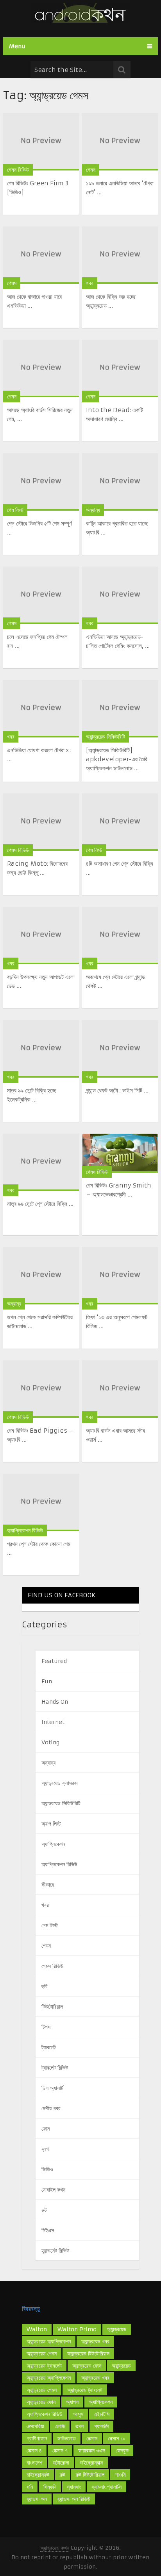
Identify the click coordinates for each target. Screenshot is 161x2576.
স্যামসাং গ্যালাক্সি (106, 2487)
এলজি (60, 2426)
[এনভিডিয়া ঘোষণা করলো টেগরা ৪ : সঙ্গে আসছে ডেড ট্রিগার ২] (41, 709)
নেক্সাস (92, 2438)
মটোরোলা (61, 2463)
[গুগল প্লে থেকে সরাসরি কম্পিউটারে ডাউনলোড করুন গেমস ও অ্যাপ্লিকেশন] (41, 1276)
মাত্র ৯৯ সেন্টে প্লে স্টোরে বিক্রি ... (40, 1204)
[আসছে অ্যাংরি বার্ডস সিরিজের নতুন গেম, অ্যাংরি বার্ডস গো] (41, 369)
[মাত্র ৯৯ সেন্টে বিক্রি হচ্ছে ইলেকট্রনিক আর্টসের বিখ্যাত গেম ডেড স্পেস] (41, 1049)
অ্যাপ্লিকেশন (53, 1844)
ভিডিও (47, 2169)
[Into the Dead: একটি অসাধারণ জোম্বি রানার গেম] (120, 369)
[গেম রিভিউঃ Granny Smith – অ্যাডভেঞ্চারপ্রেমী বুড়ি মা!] (120, 1153)
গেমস (91, 170)
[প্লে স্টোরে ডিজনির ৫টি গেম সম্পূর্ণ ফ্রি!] (41, 482)
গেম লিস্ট (15, 510)
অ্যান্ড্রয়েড (121, 2366)
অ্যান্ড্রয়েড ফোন (87, 2366)
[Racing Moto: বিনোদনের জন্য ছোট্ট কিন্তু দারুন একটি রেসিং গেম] (41, 822)
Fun (47, 1681)
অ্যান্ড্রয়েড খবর (95, 2341)
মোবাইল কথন (53, 2190)
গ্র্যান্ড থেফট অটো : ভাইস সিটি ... (117, 1090)
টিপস (46, 2027)
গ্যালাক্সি (101, 2426)
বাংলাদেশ (34, 2463)
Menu (17, 46)
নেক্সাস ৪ (34, 2450)
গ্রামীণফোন (37, 2438)
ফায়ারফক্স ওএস (92, 2450)
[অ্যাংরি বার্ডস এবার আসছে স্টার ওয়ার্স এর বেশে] (120, 1389)
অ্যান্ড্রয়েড (117, 2329)
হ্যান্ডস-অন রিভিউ (74, 2499)
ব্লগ (45, 2149)
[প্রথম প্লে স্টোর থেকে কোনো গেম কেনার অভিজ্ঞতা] (41, 1502)
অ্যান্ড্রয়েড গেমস (42, 2354)
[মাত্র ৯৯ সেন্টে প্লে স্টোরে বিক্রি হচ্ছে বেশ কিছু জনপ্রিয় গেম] (41, 1162)
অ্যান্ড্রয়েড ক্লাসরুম (59, 1783)
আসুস (78, 2414)
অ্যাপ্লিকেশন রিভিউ (25, 1530)
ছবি (45, 1986)
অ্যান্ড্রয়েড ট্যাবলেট (44, 2366)
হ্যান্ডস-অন (37, 2499)
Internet (53, 1722)
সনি (30, 2487)
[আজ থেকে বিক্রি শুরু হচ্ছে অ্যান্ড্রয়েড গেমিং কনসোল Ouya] (120, 255)
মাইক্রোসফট (38, 2475)
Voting (50, 1742)
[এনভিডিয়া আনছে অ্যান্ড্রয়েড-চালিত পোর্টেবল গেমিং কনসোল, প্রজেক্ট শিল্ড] (120, 595)
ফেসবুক (122, 2450)
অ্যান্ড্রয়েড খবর (95, 2378)
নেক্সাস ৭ (60, 2450)
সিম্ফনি (50, 2487)
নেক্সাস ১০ (117, 2438)
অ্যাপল (72, 2402)
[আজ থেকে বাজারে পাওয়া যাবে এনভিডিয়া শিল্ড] (41, 255)
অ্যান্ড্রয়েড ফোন (41, 2402)
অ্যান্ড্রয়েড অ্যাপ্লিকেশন (49, 2378)
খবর (90, 283)
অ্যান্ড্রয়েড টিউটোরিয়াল (88, 2354)
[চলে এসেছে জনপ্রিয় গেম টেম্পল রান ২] (41, 595)
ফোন (46, 2129)
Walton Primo (77, 2329)
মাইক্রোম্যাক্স (91, 2463)
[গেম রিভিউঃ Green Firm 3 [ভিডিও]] (41, 142)
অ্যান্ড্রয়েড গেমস (42, 2390)
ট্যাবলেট (49, 2047)
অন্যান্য (93, 510)
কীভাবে (48, 1885)
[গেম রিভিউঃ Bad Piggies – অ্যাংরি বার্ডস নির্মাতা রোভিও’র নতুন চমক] (41, 1389)
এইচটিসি (102, 2414)
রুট (44, 2210)
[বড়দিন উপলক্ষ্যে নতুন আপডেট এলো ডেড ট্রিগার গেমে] (41, 936)
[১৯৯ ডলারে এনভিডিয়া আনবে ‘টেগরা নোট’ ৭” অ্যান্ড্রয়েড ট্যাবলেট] (120, 142)
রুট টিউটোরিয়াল (90, 2475)
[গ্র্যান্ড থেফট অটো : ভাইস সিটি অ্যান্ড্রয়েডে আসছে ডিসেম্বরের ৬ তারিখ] (120, 1049)
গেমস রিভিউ (18, 170)
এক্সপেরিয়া (35, 2426)
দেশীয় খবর (51, 2108)
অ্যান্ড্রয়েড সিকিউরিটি (106, 737)
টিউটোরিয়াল (52, 2007)
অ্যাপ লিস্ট (51, 1824)
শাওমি (120, 2475)
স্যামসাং (74, 2487)
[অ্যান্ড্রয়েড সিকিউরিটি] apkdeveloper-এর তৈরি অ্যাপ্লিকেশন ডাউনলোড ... (117, 759)
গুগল (80, 2426)
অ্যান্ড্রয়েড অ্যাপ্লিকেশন (49, 2341)
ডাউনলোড (67, 2438)
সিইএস (48, 2230)
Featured (54, 1661)
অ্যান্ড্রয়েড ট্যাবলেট (85, 2390)
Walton (37, 2329)
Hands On (55, 1702)
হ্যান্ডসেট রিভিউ (55, 2251)
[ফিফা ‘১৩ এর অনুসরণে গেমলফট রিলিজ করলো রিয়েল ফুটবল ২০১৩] (120, 1276)
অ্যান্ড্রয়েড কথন (55, 2548)
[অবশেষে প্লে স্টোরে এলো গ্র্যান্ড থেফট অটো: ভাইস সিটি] (120, 936)
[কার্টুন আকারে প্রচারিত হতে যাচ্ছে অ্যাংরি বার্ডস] (120, 482)
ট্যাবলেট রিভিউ (55, 2068)
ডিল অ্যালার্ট (52, 2088)
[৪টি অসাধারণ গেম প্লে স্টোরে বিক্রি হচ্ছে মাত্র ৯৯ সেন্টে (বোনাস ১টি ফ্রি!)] (120, 822)
